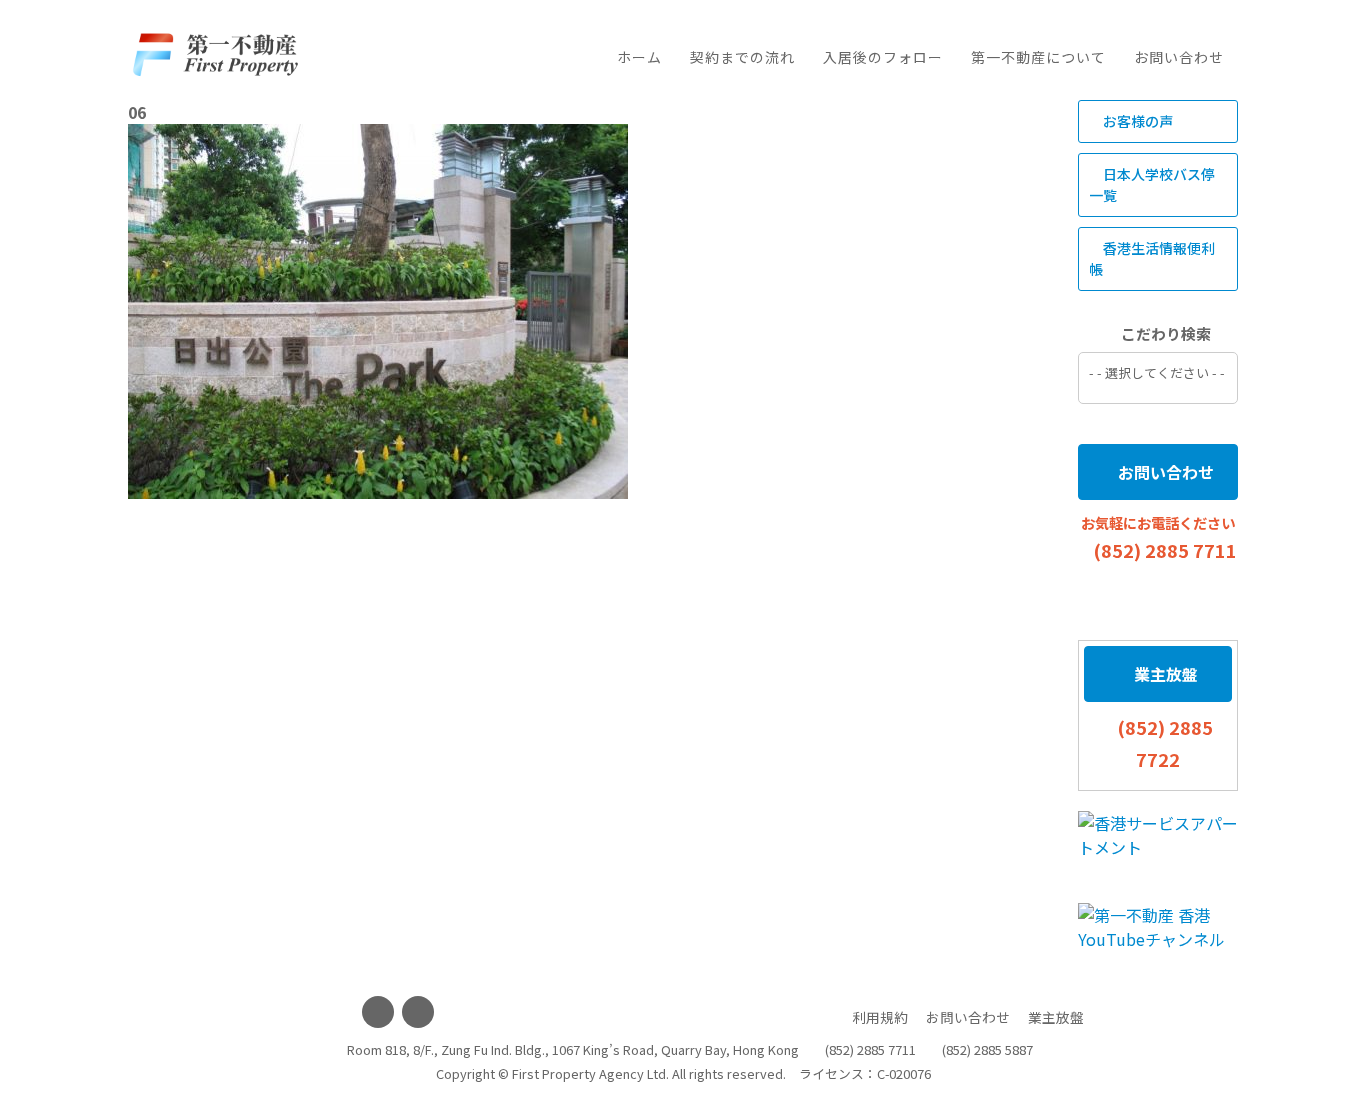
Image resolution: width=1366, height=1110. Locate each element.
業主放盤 (1164, 674)
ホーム (639, 57)
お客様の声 (1136, 121)
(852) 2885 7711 (1165, 550)
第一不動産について (1038, 57)
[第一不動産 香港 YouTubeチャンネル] (1158, 927)
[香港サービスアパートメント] (1158, 835)
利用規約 (880, 1017)
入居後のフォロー (883, 57)
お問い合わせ (1179, 57)
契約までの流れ (742, 57)
